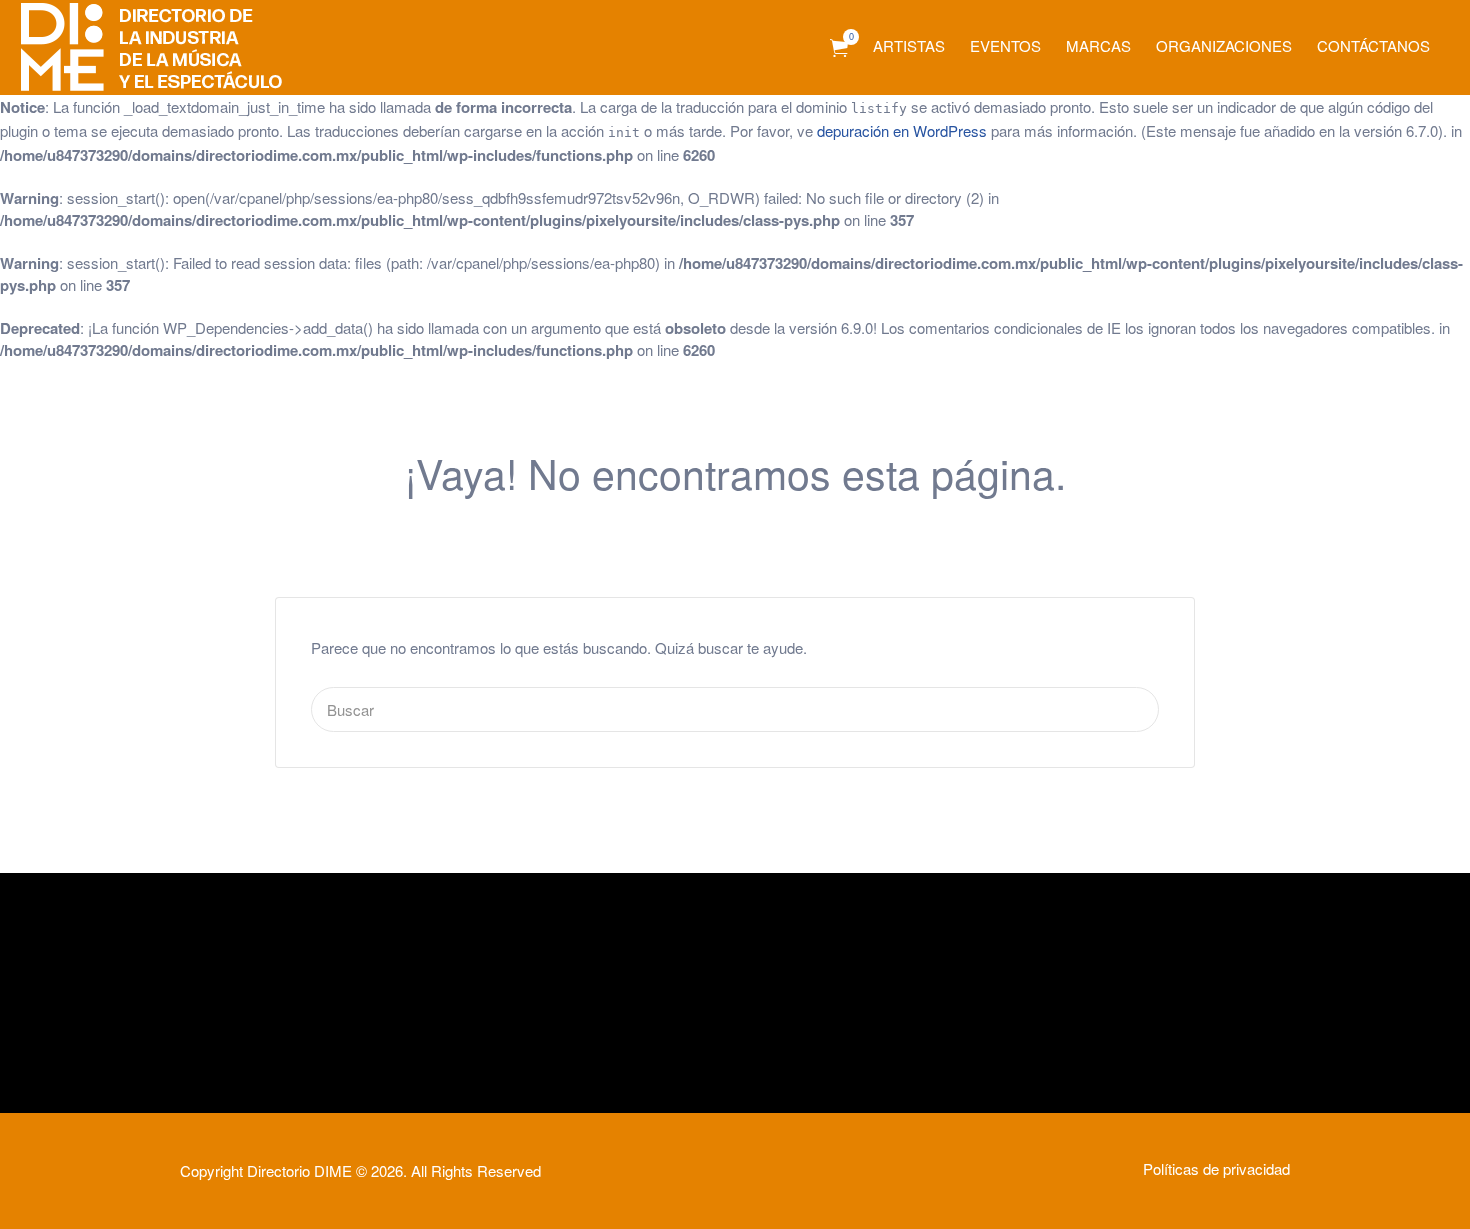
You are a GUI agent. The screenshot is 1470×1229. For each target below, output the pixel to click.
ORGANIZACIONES (1224, 45)
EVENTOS (1005, 45)
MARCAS (1098, 45)
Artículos (839, 48)
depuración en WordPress (902, 130)
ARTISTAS (909, 45)
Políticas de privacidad (1216, 1168)
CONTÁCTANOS (1373, 45)
